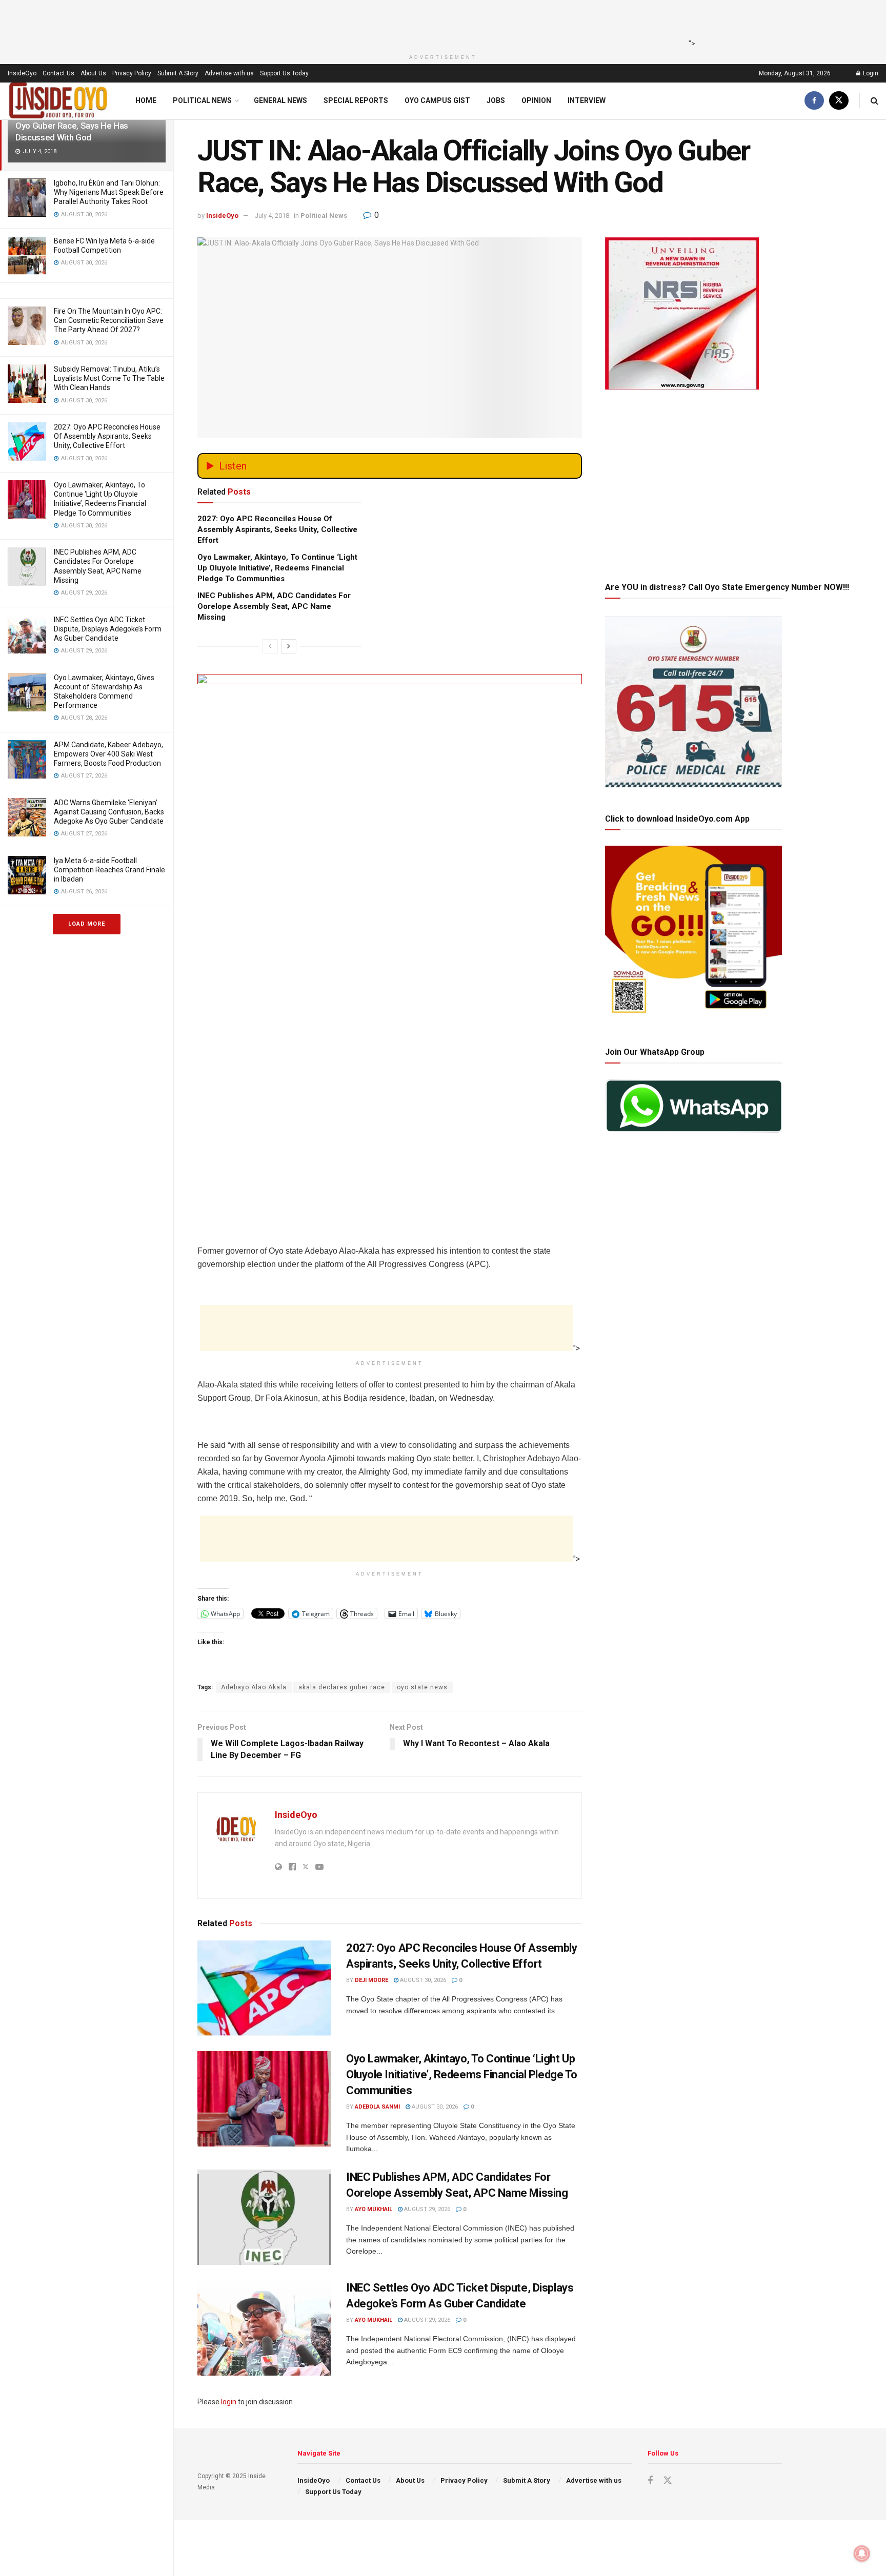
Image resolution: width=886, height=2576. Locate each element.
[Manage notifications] (862, 2553)
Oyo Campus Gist (437, 100)
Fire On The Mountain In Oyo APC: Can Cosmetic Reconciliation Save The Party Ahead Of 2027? (109, 320)
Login (870, 73)
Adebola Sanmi (377, 2107)
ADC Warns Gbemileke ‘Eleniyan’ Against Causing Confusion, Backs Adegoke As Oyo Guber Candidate (109, 812)
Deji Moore (371, 1980)
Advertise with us (229, 73)
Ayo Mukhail (374, 2209)
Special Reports (356, 100)
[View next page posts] (289, 646)
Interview (587, 100)
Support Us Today (284, 73)
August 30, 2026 (422, 1980)
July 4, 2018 (272, 216)
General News (280, 100)
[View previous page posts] (270, 646)
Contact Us (58, 73)
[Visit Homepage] (58, 101)
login (229, 2402)
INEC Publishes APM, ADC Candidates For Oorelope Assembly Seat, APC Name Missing (274, 606)
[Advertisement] (440, 23)
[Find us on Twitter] (839, 101)
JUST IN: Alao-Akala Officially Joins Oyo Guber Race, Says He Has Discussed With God (82, 126)
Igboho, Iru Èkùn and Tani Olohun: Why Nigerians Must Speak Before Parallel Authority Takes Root (109, 192)
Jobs (496, 100)
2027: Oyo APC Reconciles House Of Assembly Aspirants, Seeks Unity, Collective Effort (107, 436)
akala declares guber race (342, 1687)
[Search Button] (874, 101)
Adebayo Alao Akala (254, 1687)
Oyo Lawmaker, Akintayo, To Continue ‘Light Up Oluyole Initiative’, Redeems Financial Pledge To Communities (277, 568)
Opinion (536, 100)
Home (146, 100)
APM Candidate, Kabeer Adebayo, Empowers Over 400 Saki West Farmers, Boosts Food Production (108, 754)
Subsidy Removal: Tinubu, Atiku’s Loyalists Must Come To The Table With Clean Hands (109, 378)
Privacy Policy (132, 73)
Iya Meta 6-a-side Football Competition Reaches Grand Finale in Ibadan (109, 870)
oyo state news (422, 1687)
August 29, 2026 (426, 2209)
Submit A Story (178, 73)
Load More (87, 924)
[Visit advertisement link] (390, 862)
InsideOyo (22, 73)
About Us (93, 73)
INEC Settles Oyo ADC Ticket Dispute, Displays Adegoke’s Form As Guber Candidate (108, 629)
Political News (202, 100)
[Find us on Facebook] (814, 101)
